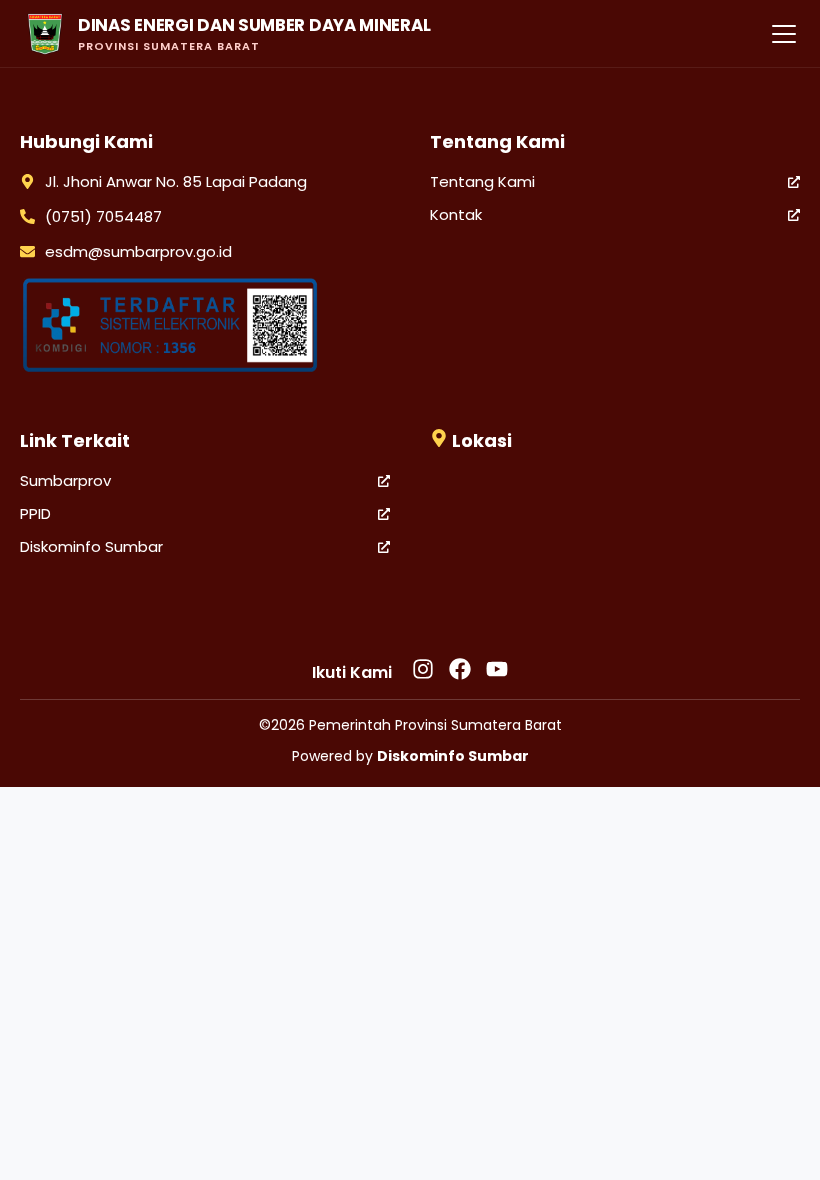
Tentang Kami (482, 181)
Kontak (456, 214)
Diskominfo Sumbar (91, 546)
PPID (35, 513)
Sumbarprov (65, 480)
